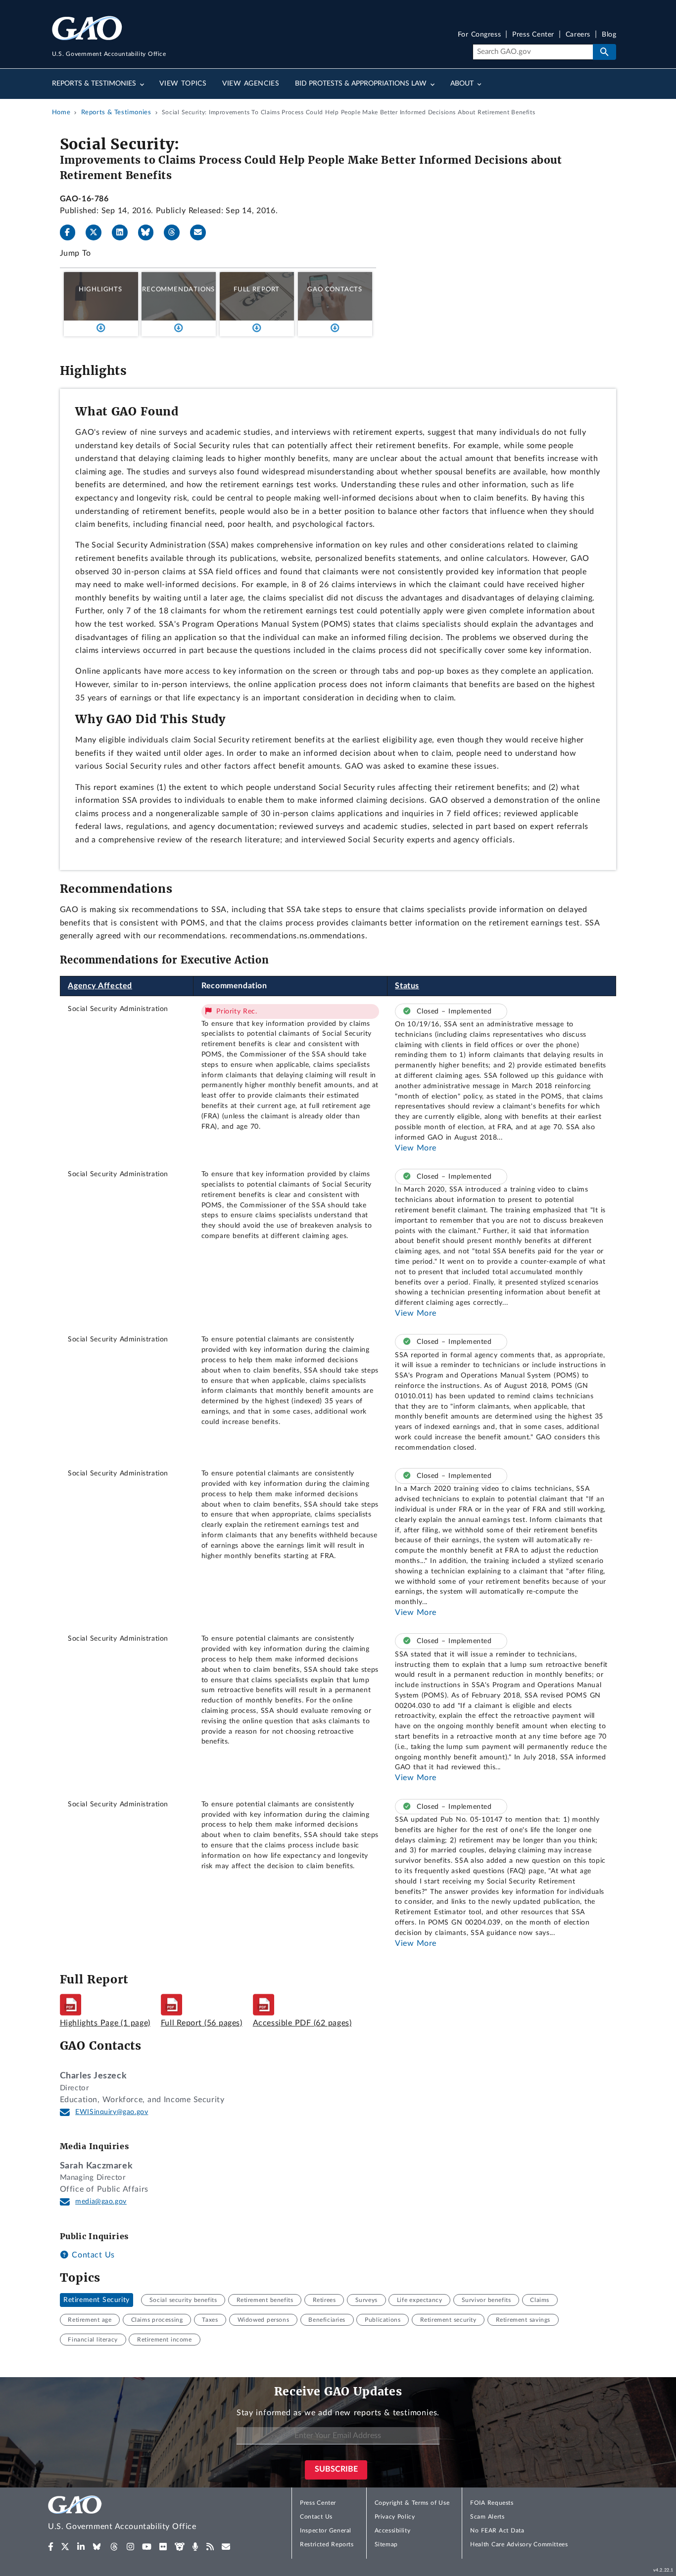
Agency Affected (100, 986)
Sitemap (386, 2544)
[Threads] (176, 232)
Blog (609, 35)
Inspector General (326, 2530)
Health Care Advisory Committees (519, 2544)
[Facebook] (72, 232)
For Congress (480, 35)
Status (407, 986)
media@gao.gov (101, 2202)
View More (416, 1148)
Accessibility (393, 2530)
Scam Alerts (487, 2517)
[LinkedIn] (124, 232)
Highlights (100, 289)
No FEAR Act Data (497, 2530)
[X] (97, 232)
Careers (578, 35)
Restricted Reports (327, 2544)
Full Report (257, 289)
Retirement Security (97, 2300)
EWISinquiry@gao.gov (112, 2112)
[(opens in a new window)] (51, 2547)
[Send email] (202, 232)
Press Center (533, 35)
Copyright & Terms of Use (412, 2503)
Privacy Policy (395, 2517)
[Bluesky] (150, 232)
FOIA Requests (492, 2503)
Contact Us (92, 2255)
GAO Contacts (335, 289)
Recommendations (178, 289)
